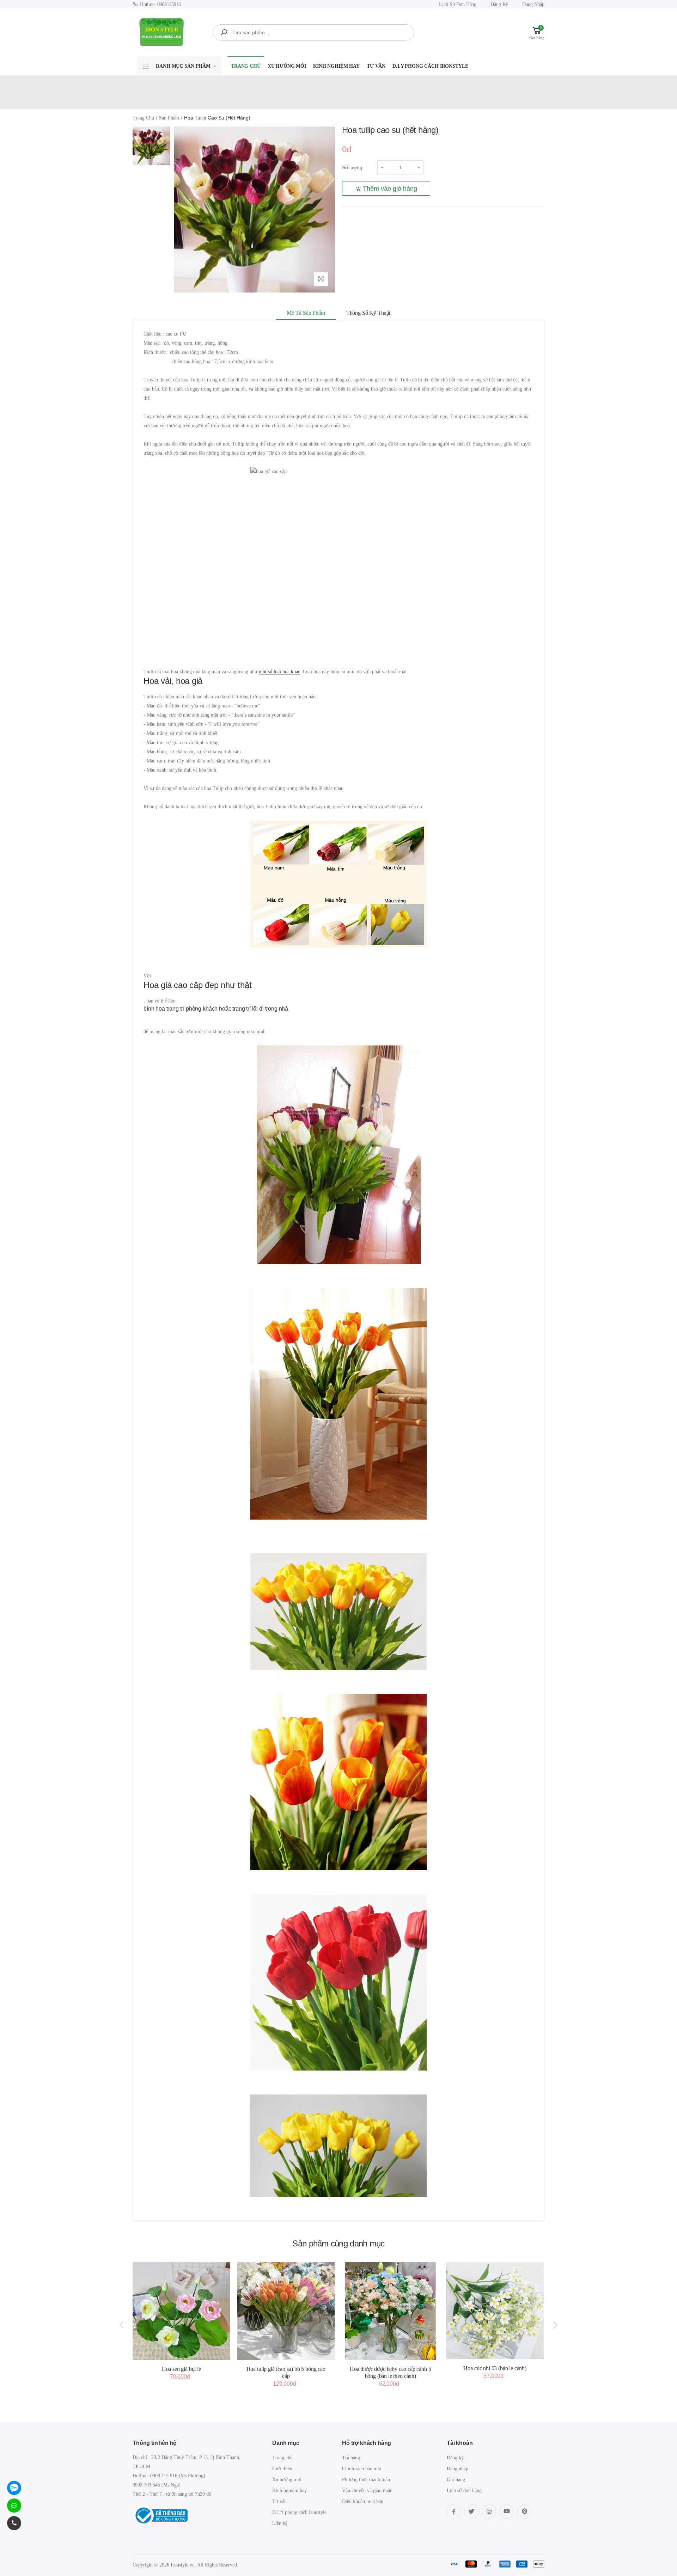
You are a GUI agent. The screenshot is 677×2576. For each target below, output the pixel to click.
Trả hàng (351, 2458)
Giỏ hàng (456, 2480)
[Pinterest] (524, 2511)
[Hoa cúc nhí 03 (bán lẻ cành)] (495, 2311)
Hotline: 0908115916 (160, 4)
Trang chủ (246, 66)
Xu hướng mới (287, 66)
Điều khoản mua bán (363, 2501)
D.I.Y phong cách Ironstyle (430, 66)
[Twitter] (471, 2511)
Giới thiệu (282, 2469)
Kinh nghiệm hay (336, 66)
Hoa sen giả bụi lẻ (181, 2369)
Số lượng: (353, 167)
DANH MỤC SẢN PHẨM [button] (183, 66)
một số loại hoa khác (279, 672)
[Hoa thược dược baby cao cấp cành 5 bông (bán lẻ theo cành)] (391, 2311)
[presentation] (122, 2325)
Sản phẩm (169, 118)
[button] (537, 32)
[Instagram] (489, 2511)
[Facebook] (454, 2511)
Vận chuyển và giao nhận (367, 2491)
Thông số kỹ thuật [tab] (368, 313)
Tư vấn (376, 66)
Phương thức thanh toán (366, 2480)
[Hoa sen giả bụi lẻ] (181, 2311)
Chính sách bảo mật (362, 2469)
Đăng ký (499, 4)
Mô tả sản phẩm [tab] (306, 313)
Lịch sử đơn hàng (458, 4)
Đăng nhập (533, 4)
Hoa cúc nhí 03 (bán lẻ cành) (495, 2368)
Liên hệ (280, 2523)
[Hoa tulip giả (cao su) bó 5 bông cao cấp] (286, 2311)
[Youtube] (507, 2511)
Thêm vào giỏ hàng (390, 189)
